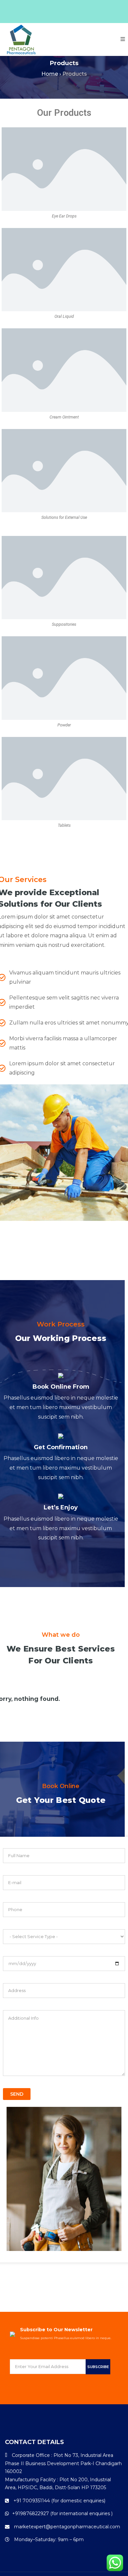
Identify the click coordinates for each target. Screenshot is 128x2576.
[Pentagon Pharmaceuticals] (21, 39)
